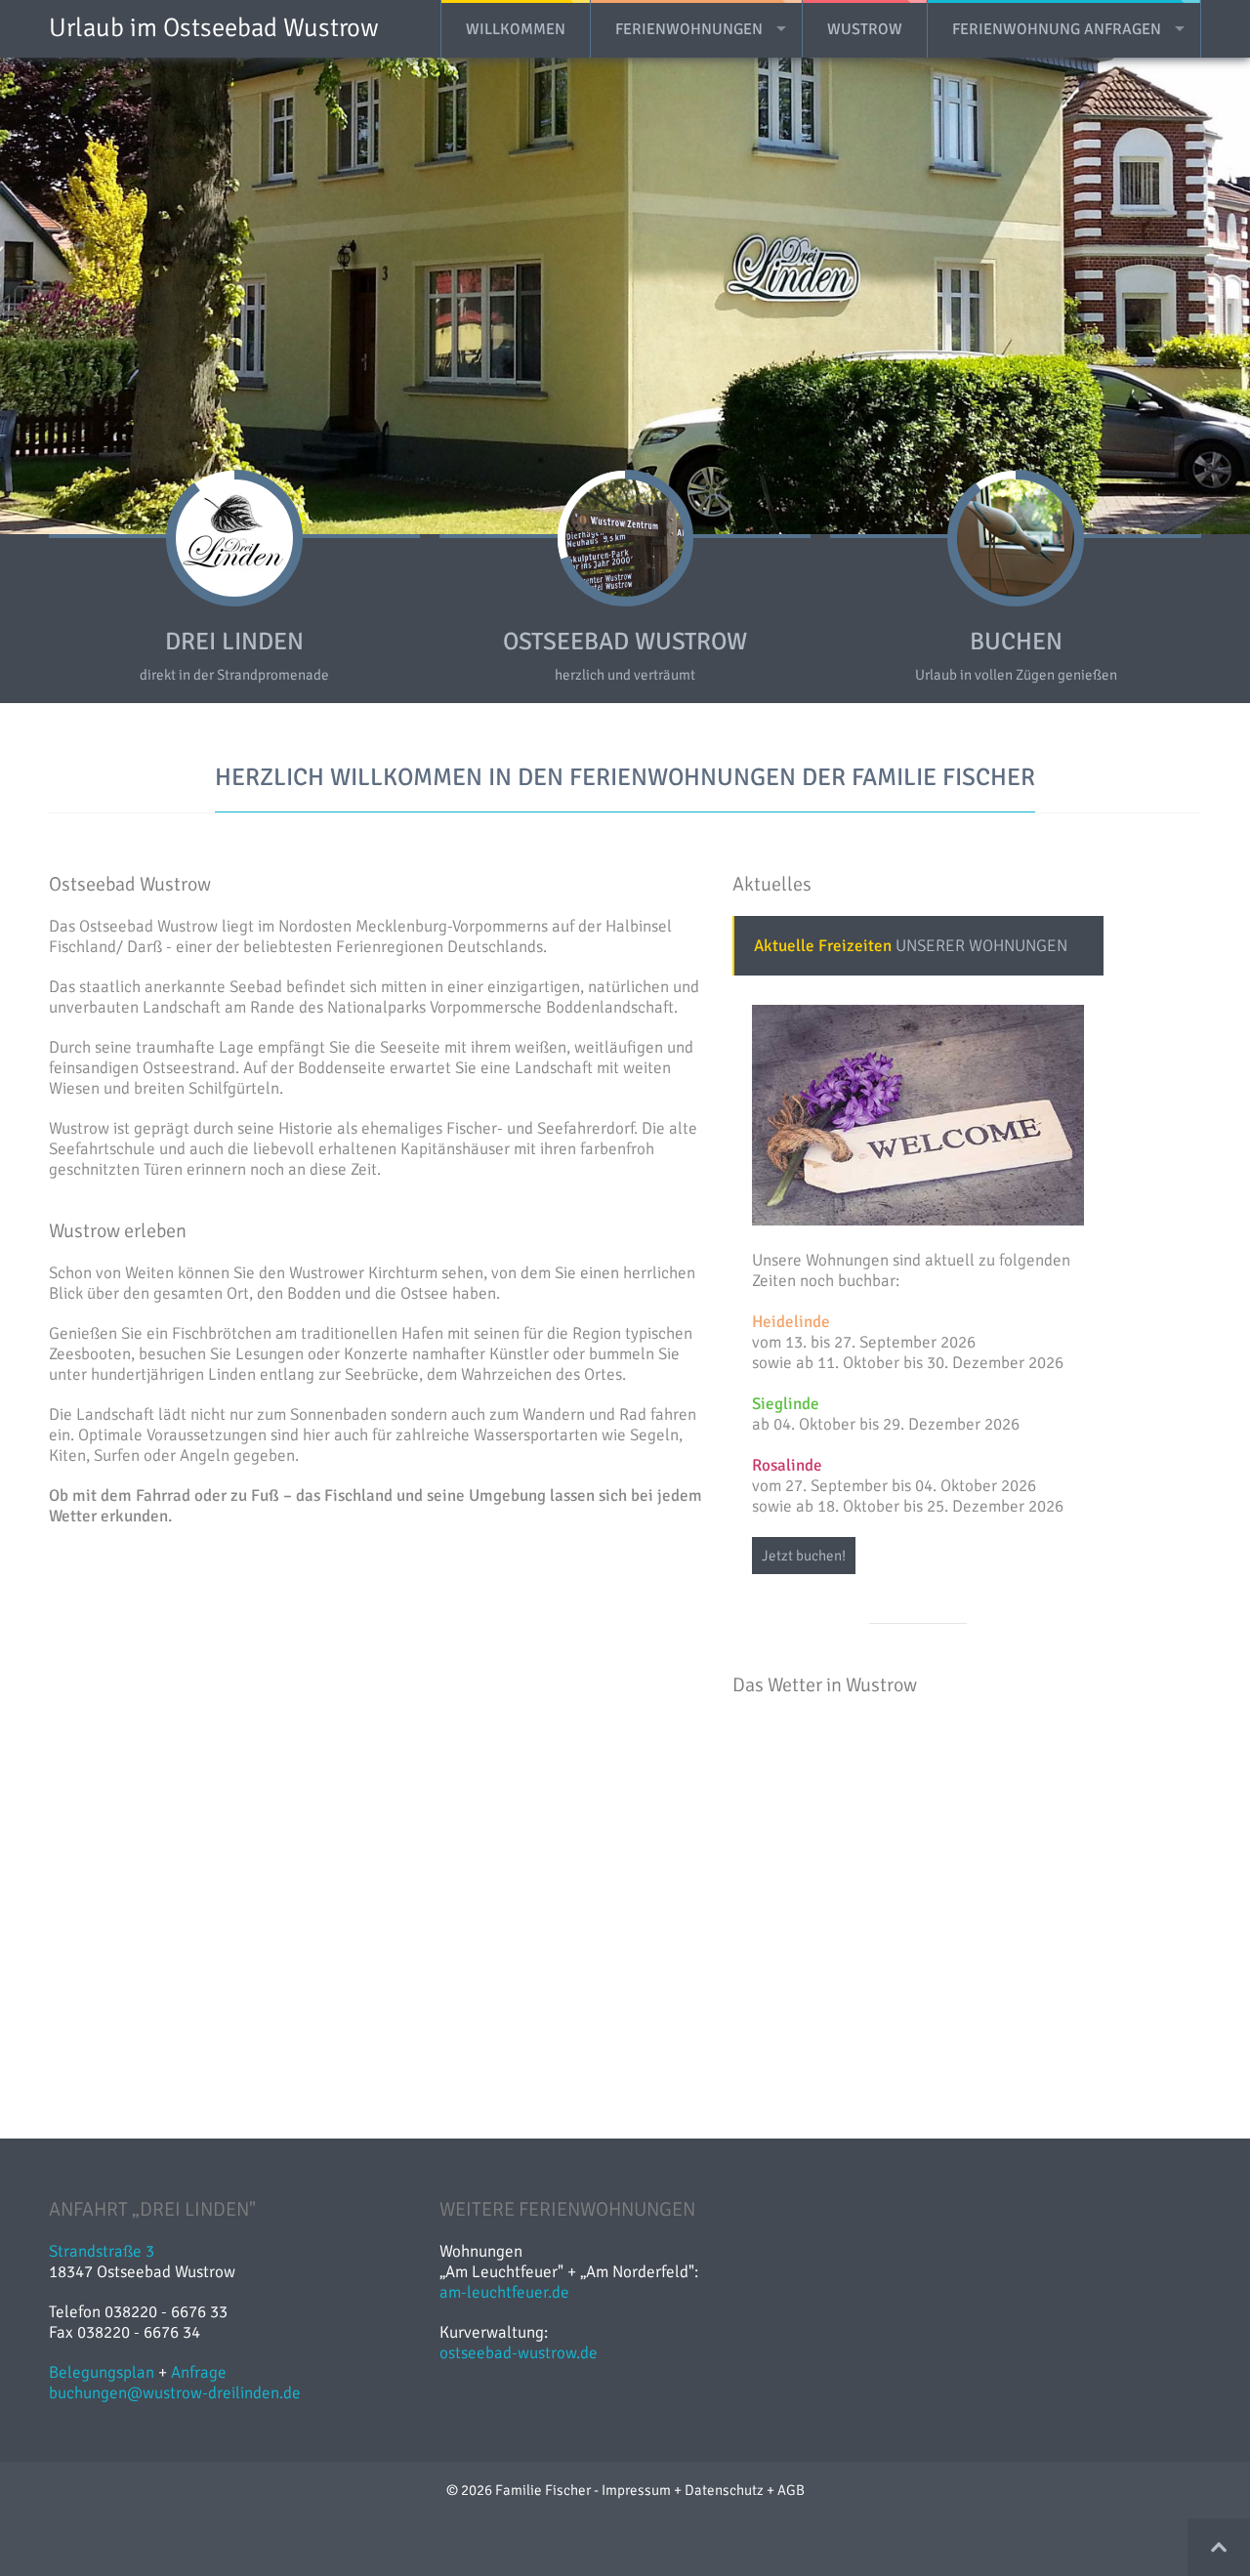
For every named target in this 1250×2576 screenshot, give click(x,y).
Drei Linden (234, 2514)
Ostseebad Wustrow (625, 2514)
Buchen (1016, 2514)
